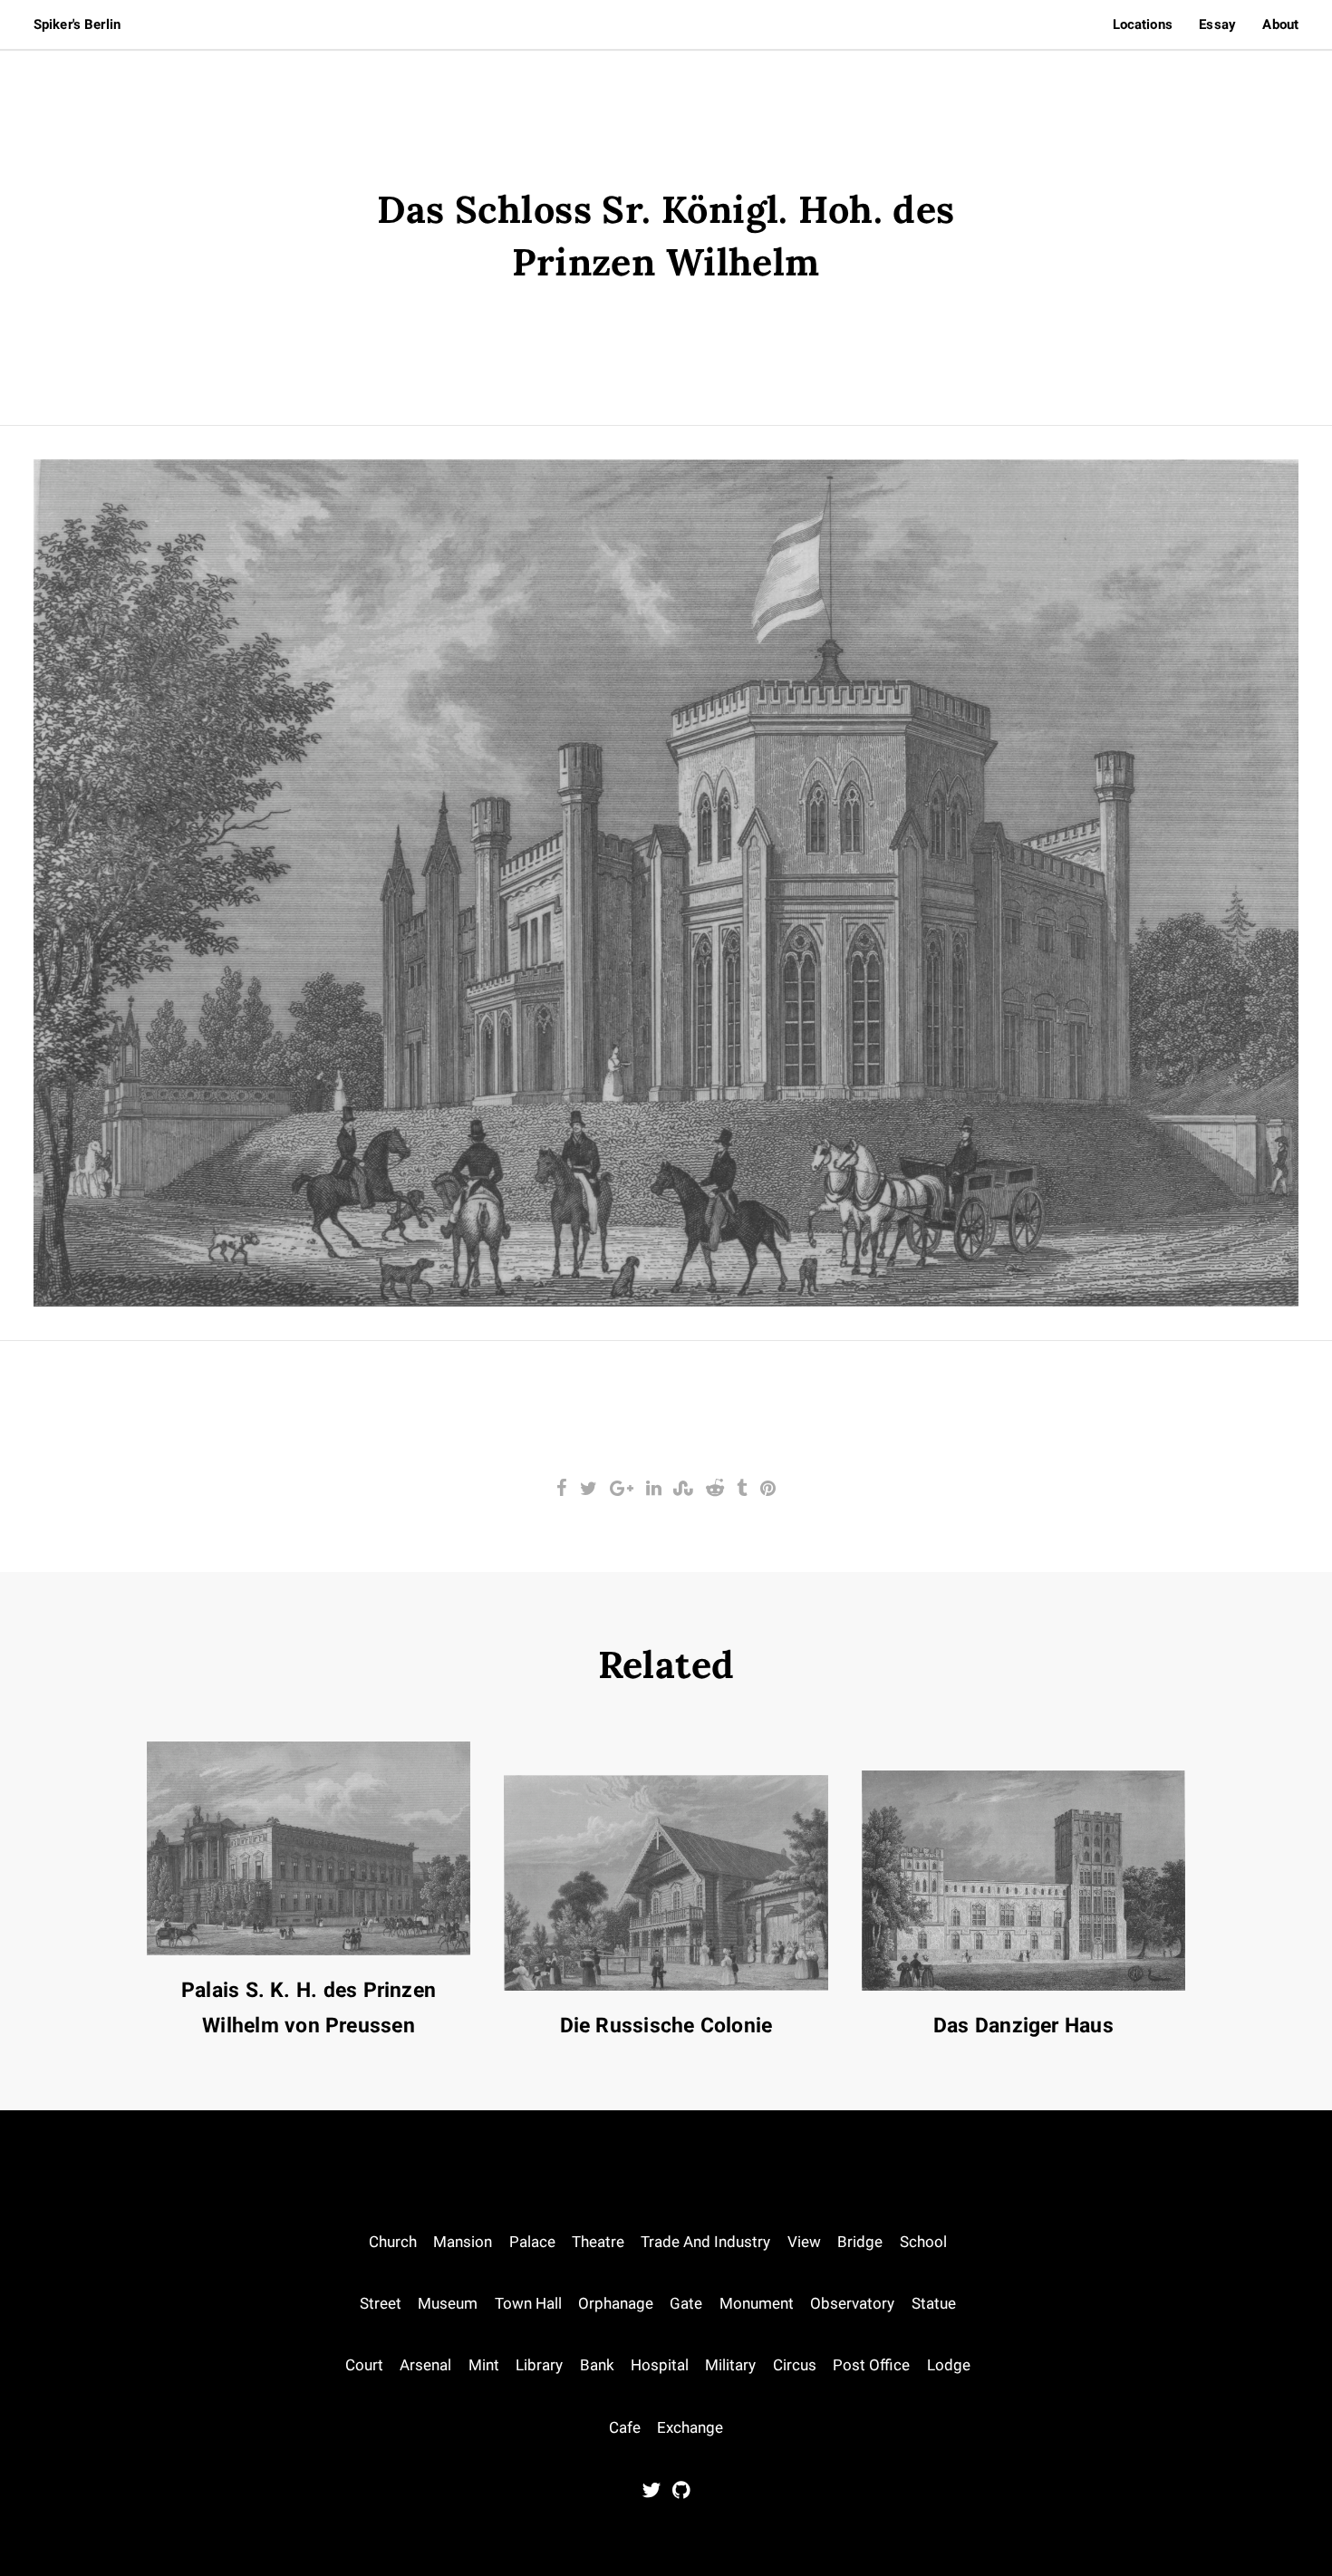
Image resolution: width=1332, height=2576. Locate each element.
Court (364, 2365)
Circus (795, 2365)
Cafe (625, 2428)
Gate (686, 2304)
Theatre (598, 2242)
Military (730, 2365)
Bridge (860, 2242)
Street (381, 2304)
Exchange (690, 2428)
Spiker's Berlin (77, 24)
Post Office (871, 2365)
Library (539, 2365)
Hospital (660, 2365)
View (804, 2242)
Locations (1143, 24)
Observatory (852, 2304)
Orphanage (616, 2304)
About (1280, 24)
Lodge (949, 2365)
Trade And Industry (705, 2242)
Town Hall (528, 2304)
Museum (448, 2304)
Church (393, 2242)
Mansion (463, 2242)
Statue (934, 2304)
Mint (484, 2365)
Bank (597, 2365)
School (923, 2242)
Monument (757, 2304)
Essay (1217, 24)
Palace (532, 2242)
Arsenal (425, 2365)
